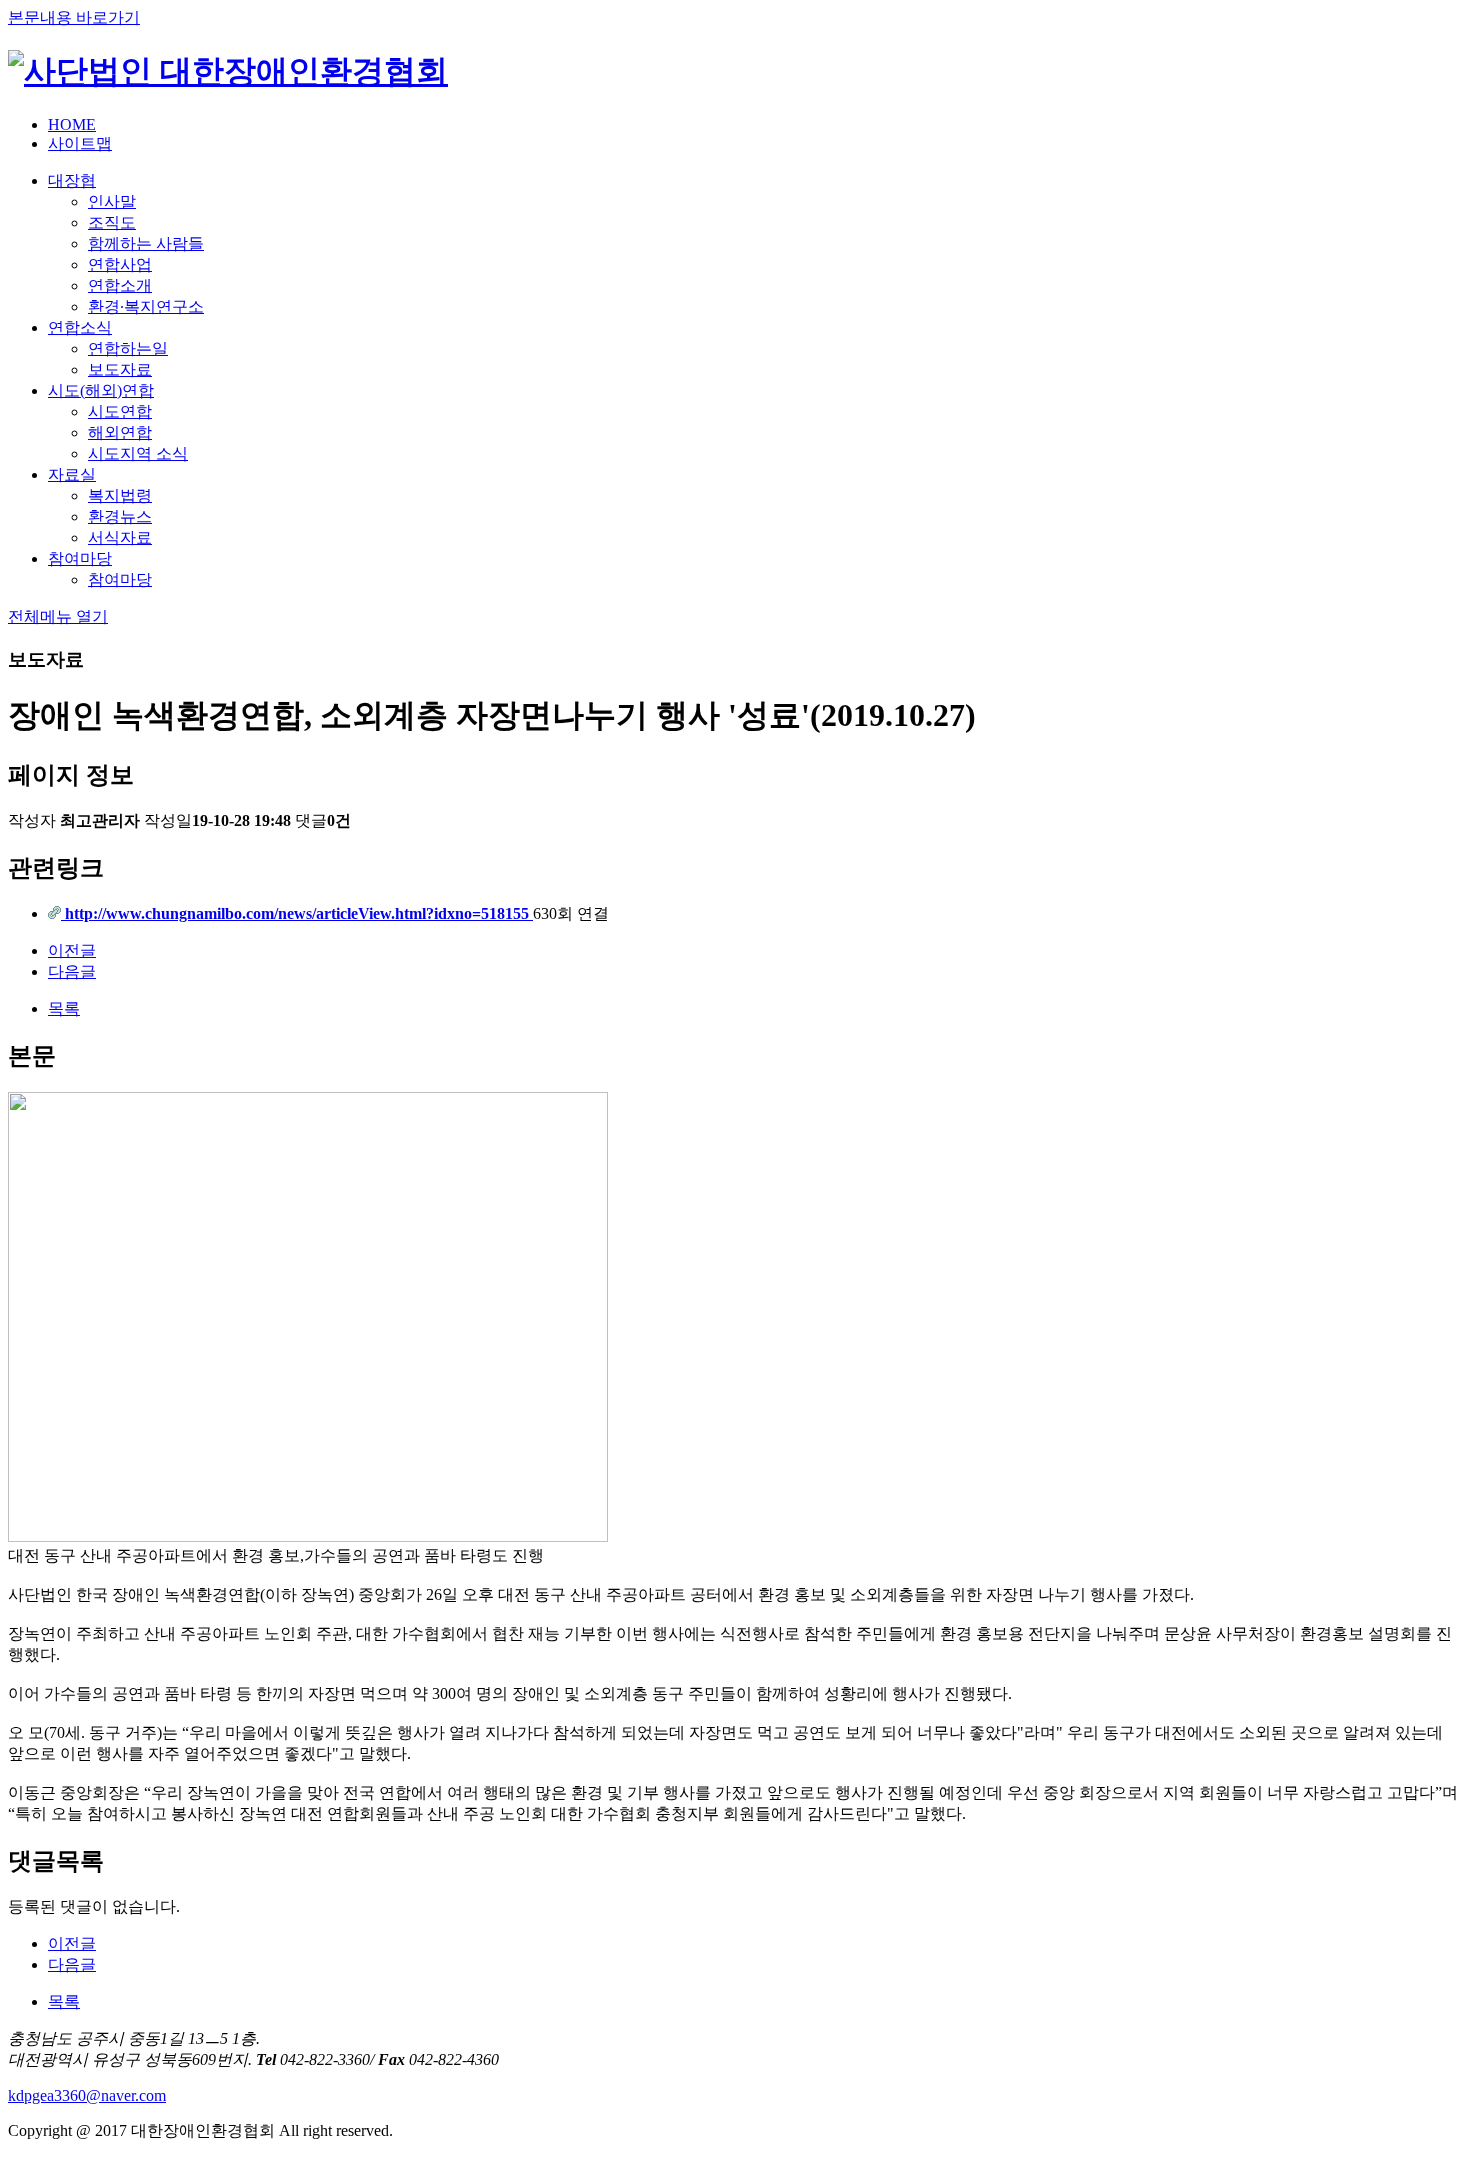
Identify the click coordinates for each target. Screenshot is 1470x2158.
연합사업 (120, 264)
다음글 (72, 971)
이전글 (72, 950)
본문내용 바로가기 (74, 17)
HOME (72, 124)
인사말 (112, 201)
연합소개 (120, 285)
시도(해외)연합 (101, 390)
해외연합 (120, 432)
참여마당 (80, 558)
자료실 (72, 474)
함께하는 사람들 (146, 243)
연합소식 (80, 327)
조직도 (112, 222)
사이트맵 (80, 143)
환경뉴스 (120, 516)
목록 (64, 1008)
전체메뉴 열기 (58, 616)
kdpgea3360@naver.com (87, 2095)
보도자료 (120, 369)
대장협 (72, 180)
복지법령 (120, 495)
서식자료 (120, 537)
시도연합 (120, 411)
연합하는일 (128, 348)
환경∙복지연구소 (146, 306)
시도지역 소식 (138, 453)
